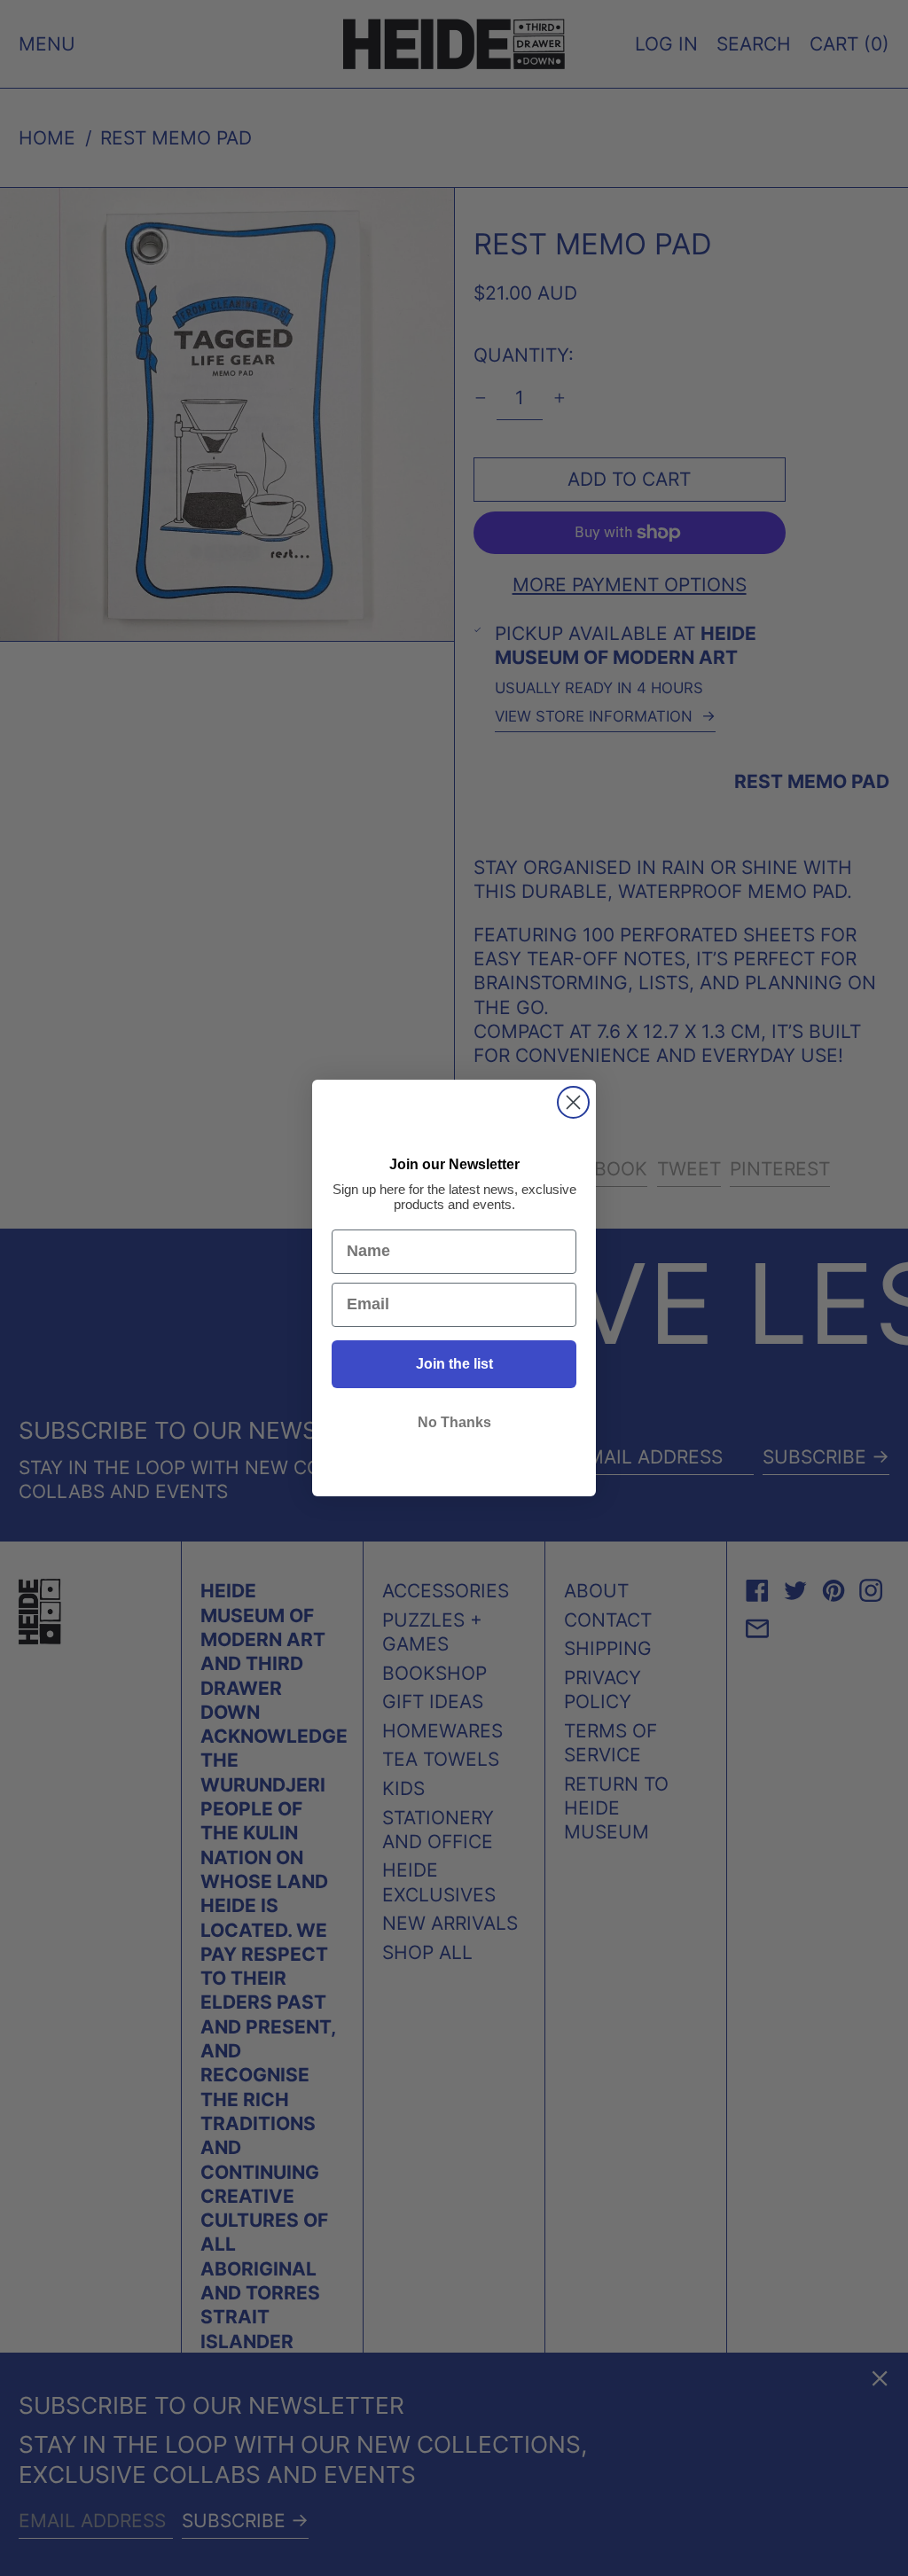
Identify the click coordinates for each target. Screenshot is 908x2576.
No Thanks (454, 1422)
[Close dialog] (573, 1102)
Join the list (454, 1364)
